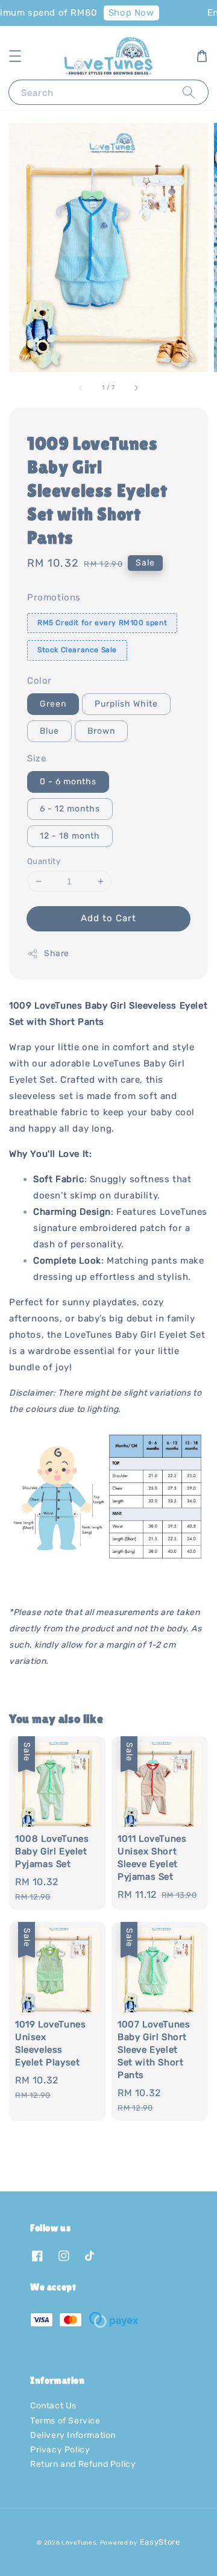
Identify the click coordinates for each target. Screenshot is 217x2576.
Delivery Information (73, 2435)
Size (36, 758)
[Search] (189, 92)
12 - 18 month (70, 836)
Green (53, 704)
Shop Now (125, 13)
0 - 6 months (68, 782)
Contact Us (53, 2406)
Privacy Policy (60, 2450)
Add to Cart (108, 918)
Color (39, 681)
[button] (15, 56)
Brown (101, 731)
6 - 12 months (70, 809)
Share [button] (57, 953)
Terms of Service (65, 2421)
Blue (49, 731)
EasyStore (160, 2542)
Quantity (44, 861)
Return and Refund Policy (83, 2464)
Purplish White (126, 704)
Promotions (54, 597)
